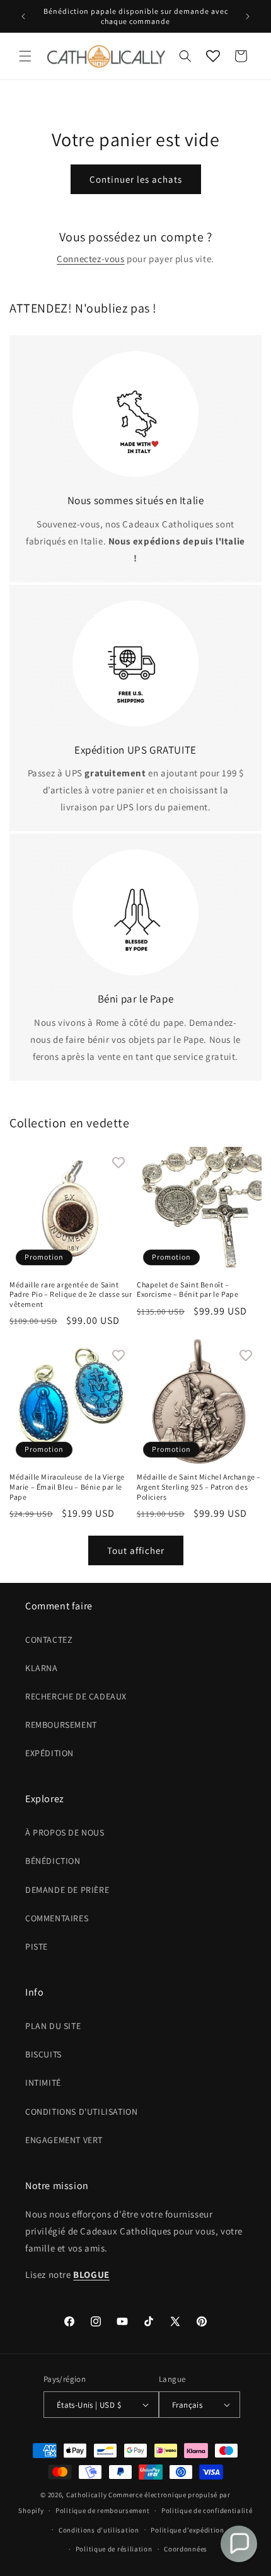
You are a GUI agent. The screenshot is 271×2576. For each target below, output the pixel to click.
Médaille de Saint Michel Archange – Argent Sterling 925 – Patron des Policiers (199, 1486)
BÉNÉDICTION (53, 1861)
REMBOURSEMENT (61, 1725)
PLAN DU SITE (53, 2026)
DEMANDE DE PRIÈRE (67, 1890)
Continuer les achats (136, 179)
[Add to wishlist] (118, 1163)
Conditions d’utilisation (99, 2530)
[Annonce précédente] (23, 16)
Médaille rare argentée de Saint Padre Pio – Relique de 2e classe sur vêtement (71, 1294)
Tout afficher (136, 1550)
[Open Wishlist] (213, 56)
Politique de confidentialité (207, 2510)
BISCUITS (43, 2054)
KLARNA (42, 1668)
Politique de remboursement (102, 2510)
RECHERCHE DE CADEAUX (76, 1696)
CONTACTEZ (49, 1640)
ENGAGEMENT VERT (64, 2140)
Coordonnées (186, 2549)
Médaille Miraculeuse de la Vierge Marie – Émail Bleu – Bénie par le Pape (67, 1486)
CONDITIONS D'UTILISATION (81, 2112)
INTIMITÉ (43, 2083)
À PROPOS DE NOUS (65, 1832)
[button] (25, 56)
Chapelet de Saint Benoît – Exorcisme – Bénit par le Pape (187, 1290)
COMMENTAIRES (57, 1918)
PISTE (37, 1946)
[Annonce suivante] (248, 16)
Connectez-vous (90, 259)
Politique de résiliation (114, 2549)
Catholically (86, 2495)
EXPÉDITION (49, 1753)
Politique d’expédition (187, 2530)
